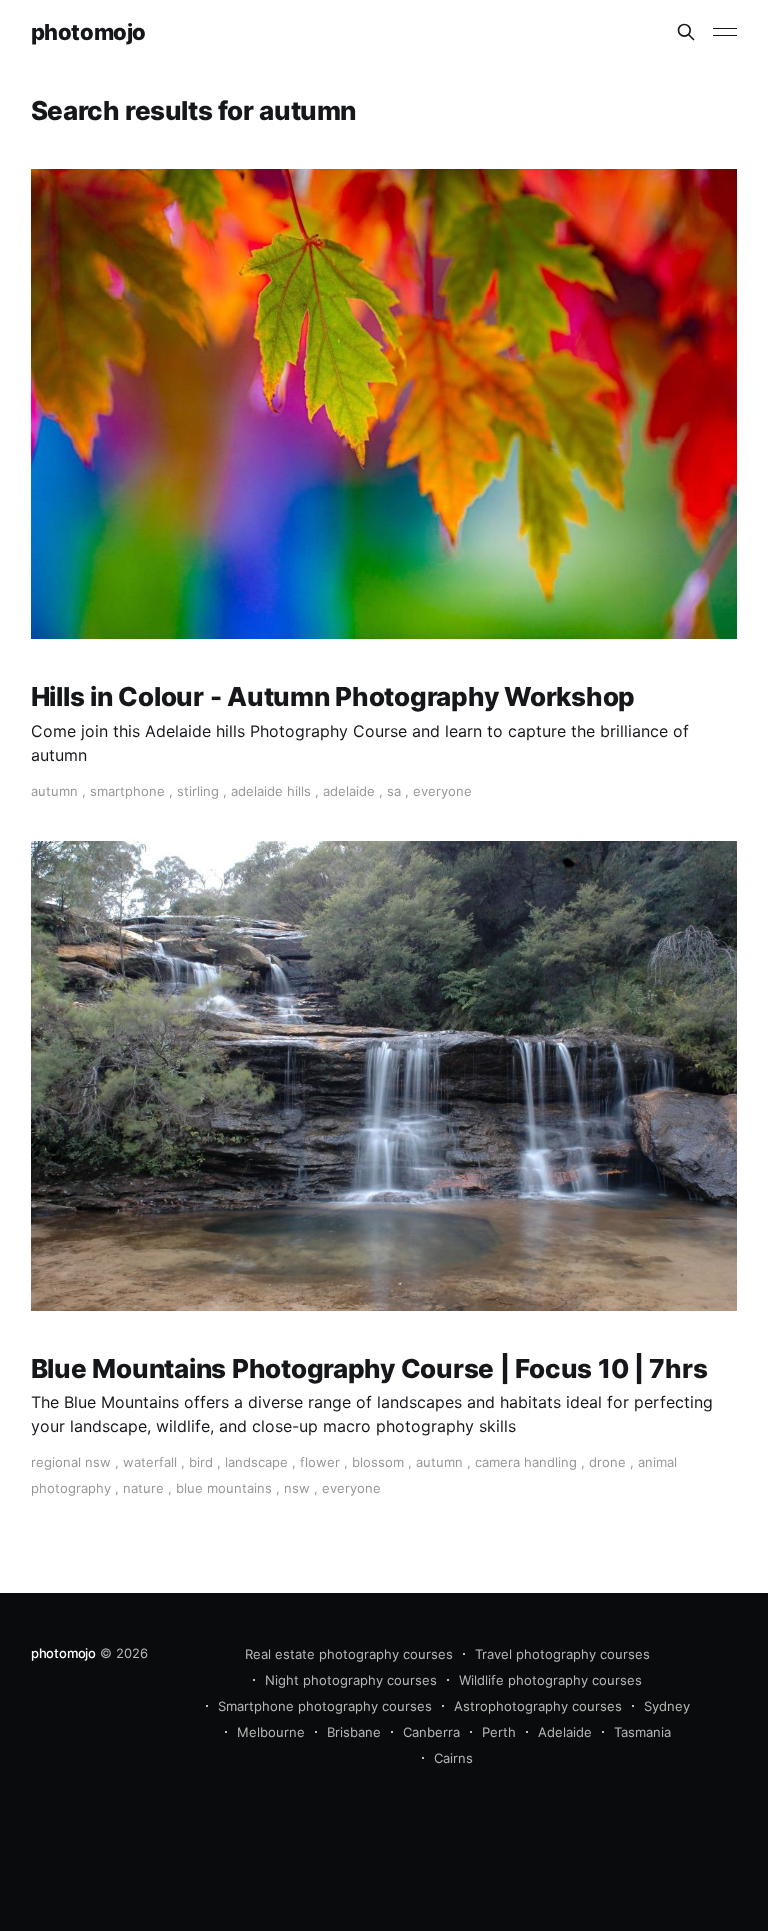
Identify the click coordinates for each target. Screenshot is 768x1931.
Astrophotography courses (538, 1706)
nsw (297, 1488)
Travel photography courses (562, 1654)
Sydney (667, 1706)
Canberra (431, 1732)
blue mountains (224, 1488)
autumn (54, 791)
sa (394, 791)
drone (607, 1462)
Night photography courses (351, 1680)
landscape (256, 1462)
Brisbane (354, 1732)
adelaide (349, 791)
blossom (378, 1462)
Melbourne (271, 1732)
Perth (499, 1732)
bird (201, 1462)
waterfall (150, 1462)
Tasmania (642, 1732)
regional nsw (71, 1462)
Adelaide (565, 1732)
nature (143, 1488)
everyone (442, 791)
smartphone (127, 791)
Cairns (453, 1758)
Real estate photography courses (349, 1654)
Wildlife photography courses (550, 1680)
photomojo (88, 32)
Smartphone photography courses (325, 1706)
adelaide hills (271, 791)
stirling (198, 791)
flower (320, 1462)
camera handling (526, 1462)
